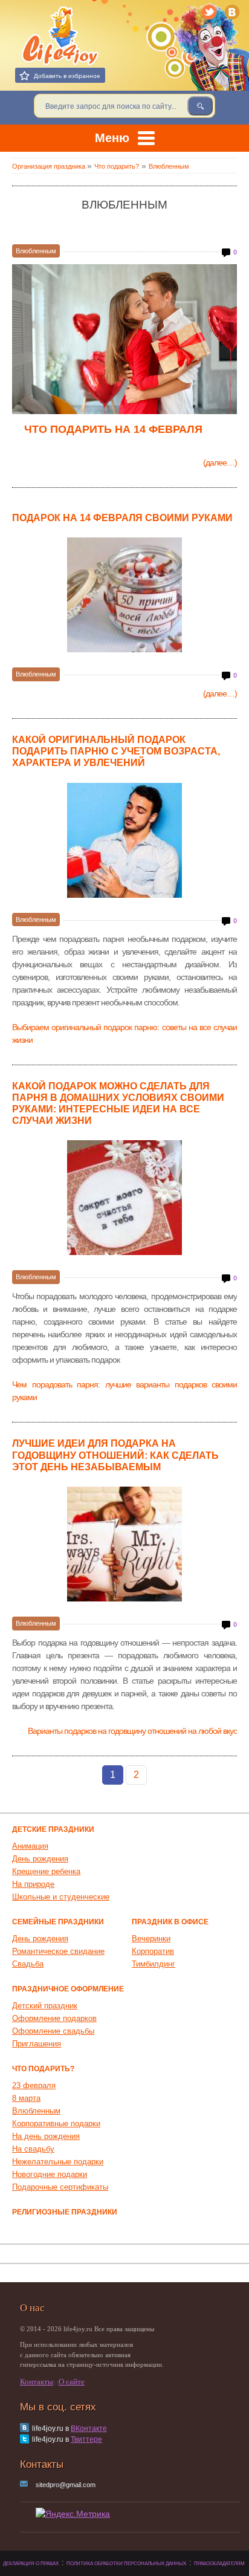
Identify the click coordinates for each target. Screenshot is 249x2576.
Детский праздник (45, 2006)
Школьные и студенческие (61, 1897)
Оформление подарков (54, 2018)
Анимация (30, 1846)
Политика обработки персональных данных (126, 2564)
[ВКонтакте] (233, 12)
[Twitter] (210, 12)
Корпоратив (153, 1951)
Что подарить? (43, 2069)
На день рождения (46, 2136)
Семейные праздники (58, 1922)
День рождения (40, 1859)
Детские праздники (53, 1829)
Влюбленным (36, 251)
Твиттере (86, 2439)
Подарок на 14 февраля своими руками (122, 518)
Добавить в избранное (67, 76)
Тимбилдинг (154, 1964)
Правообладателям (219, 2564)
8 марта (26, 2098)
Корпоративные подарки (56, 2123)
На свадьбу (33, 2149)
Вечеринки (151, 1938)
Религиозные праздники (65, 2212)
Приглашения (37, 2044)
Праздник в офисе (170, 1922)
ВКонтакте (89, 2428)
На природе (33, 1884)
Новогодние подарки (50, 2174)
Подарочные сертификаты (60, 2187)
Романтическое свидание (58, 1951)
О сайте (72, 2382)
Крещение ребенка (46, 1871)
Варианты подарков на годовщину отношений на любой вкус (132, 1731)
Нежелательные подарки (58, 2162)
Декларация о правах (31, 2564)
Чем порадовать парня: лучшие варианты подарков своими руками (124, 1391)
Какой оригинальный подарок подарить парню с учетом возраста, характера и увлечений (116, 751)
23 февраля (34, 2085)
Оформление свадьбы (53, 2031)
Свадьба (28, 1964)
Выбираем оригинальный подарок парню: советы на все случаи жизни (124, 1033)
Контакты (37, 2382)
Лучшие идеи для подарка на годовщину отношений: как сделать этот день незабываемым (115, 1455)
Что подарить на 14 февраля (113, 429)
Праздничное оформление (68, 1989)
